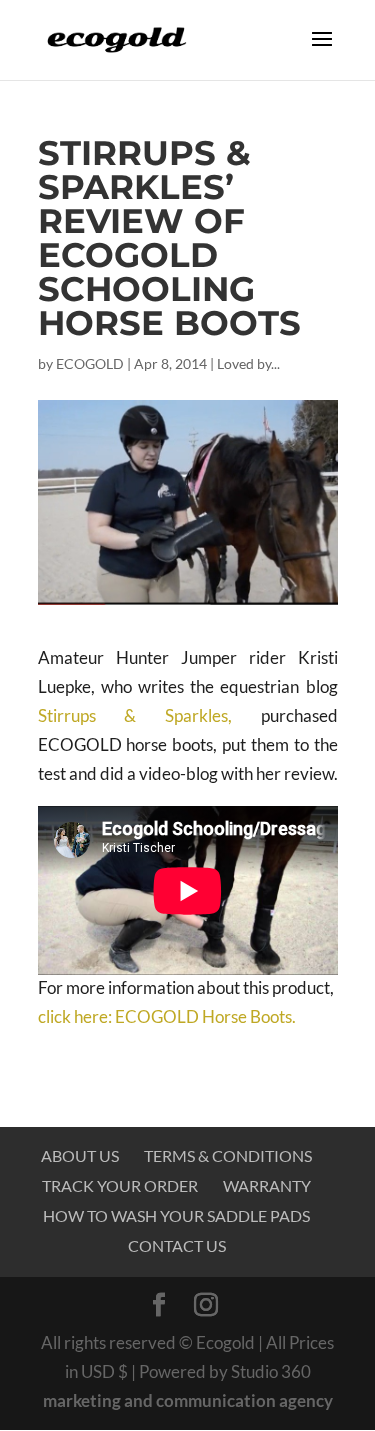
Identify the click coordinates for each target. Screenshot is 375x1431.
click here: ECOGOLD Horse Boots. (167, 1016)
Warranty (267, 1185)
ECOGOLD (90, 363)
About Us (80, 1155)
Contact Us (177, 1245)
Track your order (120, 1185)
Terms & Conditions (228, 1155)
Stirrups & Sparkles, (135, 715)
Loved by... (248, 363)
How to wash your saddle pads (176, 1215)
